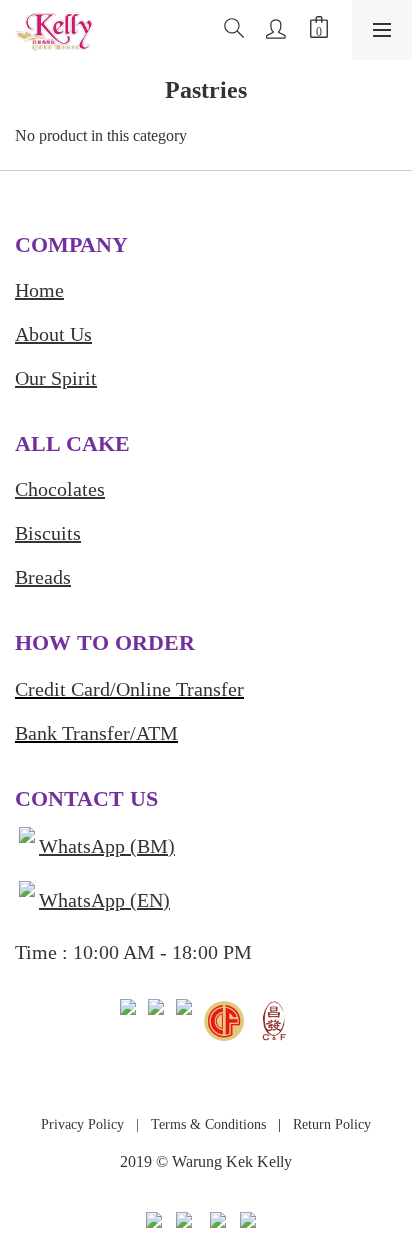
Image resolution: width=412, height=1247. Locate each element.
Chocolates (60, 489)
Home (39, 290)
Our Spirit (56, 378)
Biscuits (48, 533)
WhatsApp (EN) (104, 900)
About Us (53, 334)
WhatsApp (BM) (107, 846)
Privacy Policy (82, 1124)
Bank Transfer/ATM (96, 733)
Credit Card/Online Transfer (129, 689)
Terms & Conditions (206, 1124)
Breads (43, 577)
